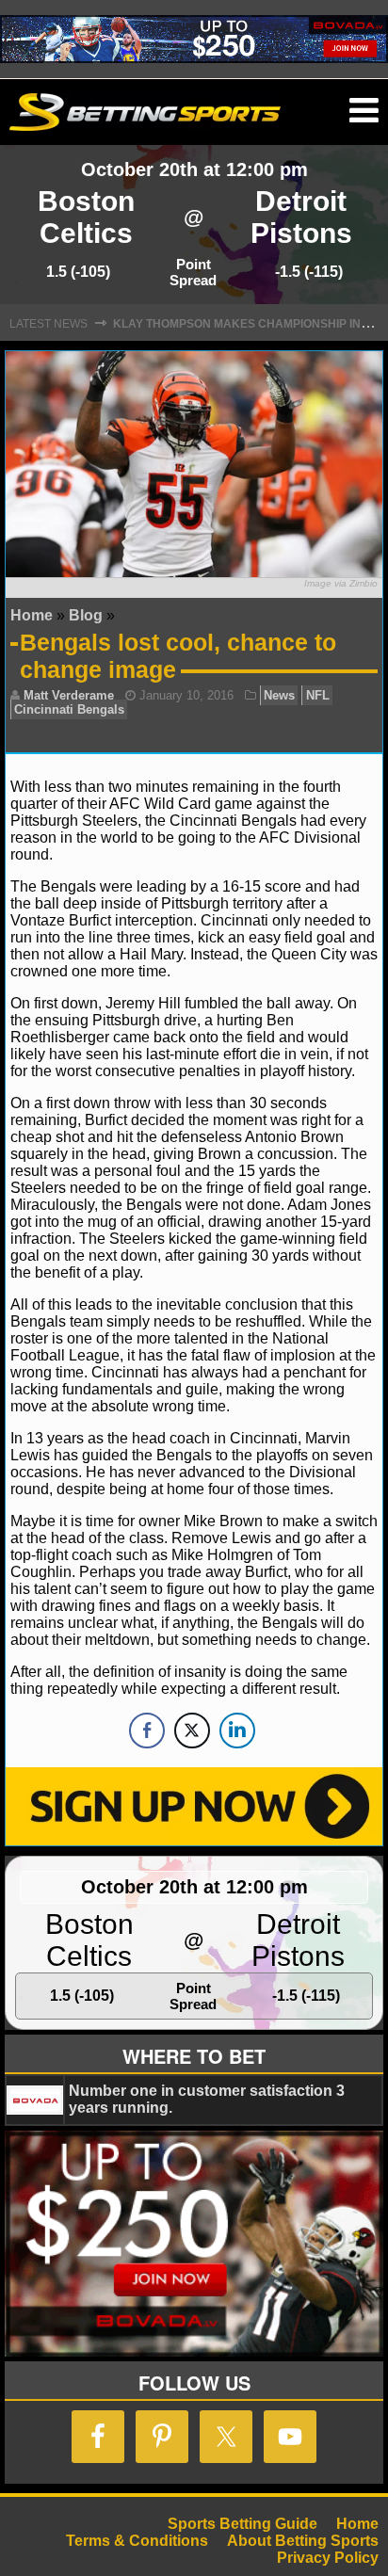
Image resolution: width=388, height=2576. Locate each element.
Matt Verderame (69, 695)
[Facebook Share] (147, 1731)
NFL (318, 695)
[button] (364, 111)
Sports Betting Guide (242, 2524)
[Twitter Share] (192, 1731)
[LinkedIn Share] (237, 1731)
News (279, 695)
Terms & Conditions (137, 2541)
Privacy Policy (328, 2558)
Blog (86, 615)
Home (32, 615)
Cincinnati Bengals (69, 709)
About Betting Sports (303, 2541)
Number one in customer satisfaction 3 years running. (207, 2099)
